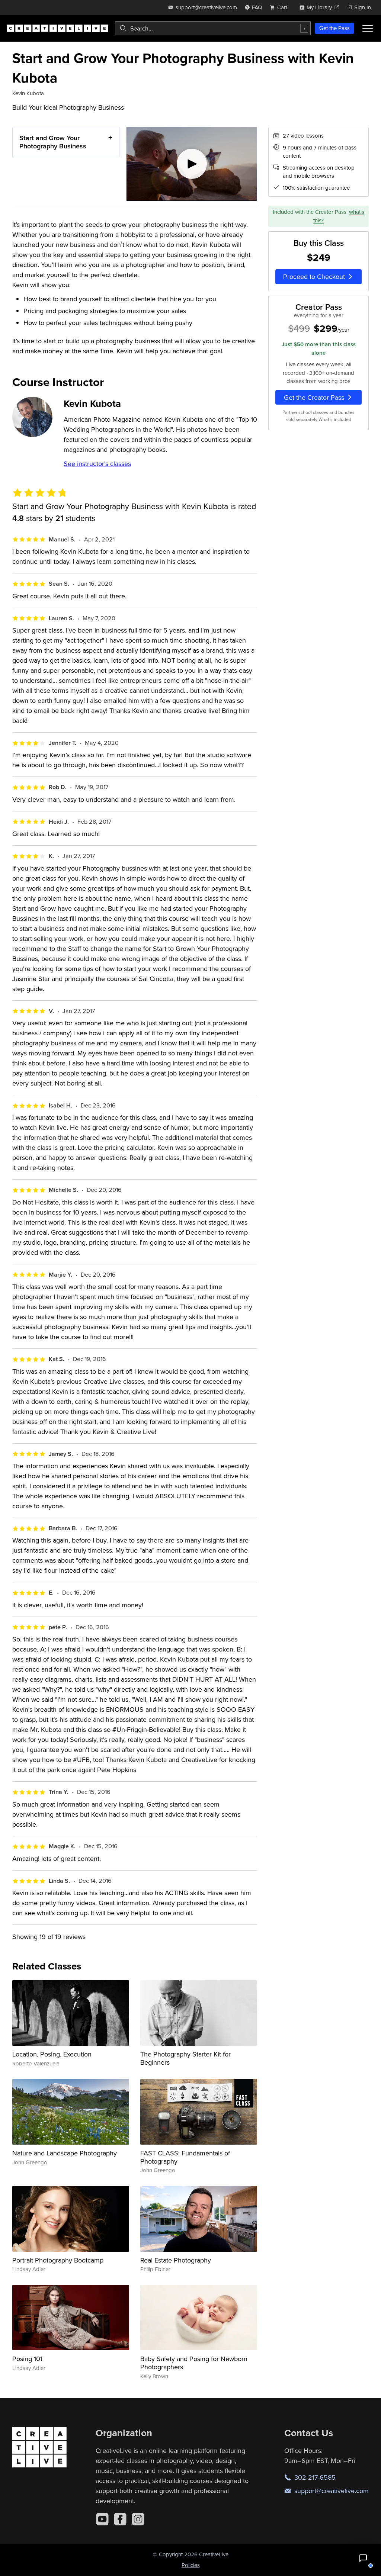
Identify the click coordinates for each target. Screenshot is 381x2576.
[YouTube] (102, 2519)
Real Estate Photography (176, 2260)
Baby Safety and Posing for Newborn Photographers (194, 2363)
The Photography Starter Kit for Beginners (185, 2058)
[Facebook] (120, 2519)
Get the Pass (334, 28)
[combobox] (213, 28)
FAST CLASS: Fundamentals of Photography (185, 2157)
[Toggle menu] (368, 28)
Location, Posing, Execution (52, 2054)
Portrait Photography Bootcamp (58, 2260)
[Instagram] (138, 2519)
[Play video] (192, 164)
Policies (191, 2565)
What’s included (335, 419)
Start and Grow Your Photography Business (53, 142)
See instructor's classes (97, 464)
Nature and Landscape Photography (65, 2153)
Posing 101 (27, 2359)
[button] (363, 2558)
